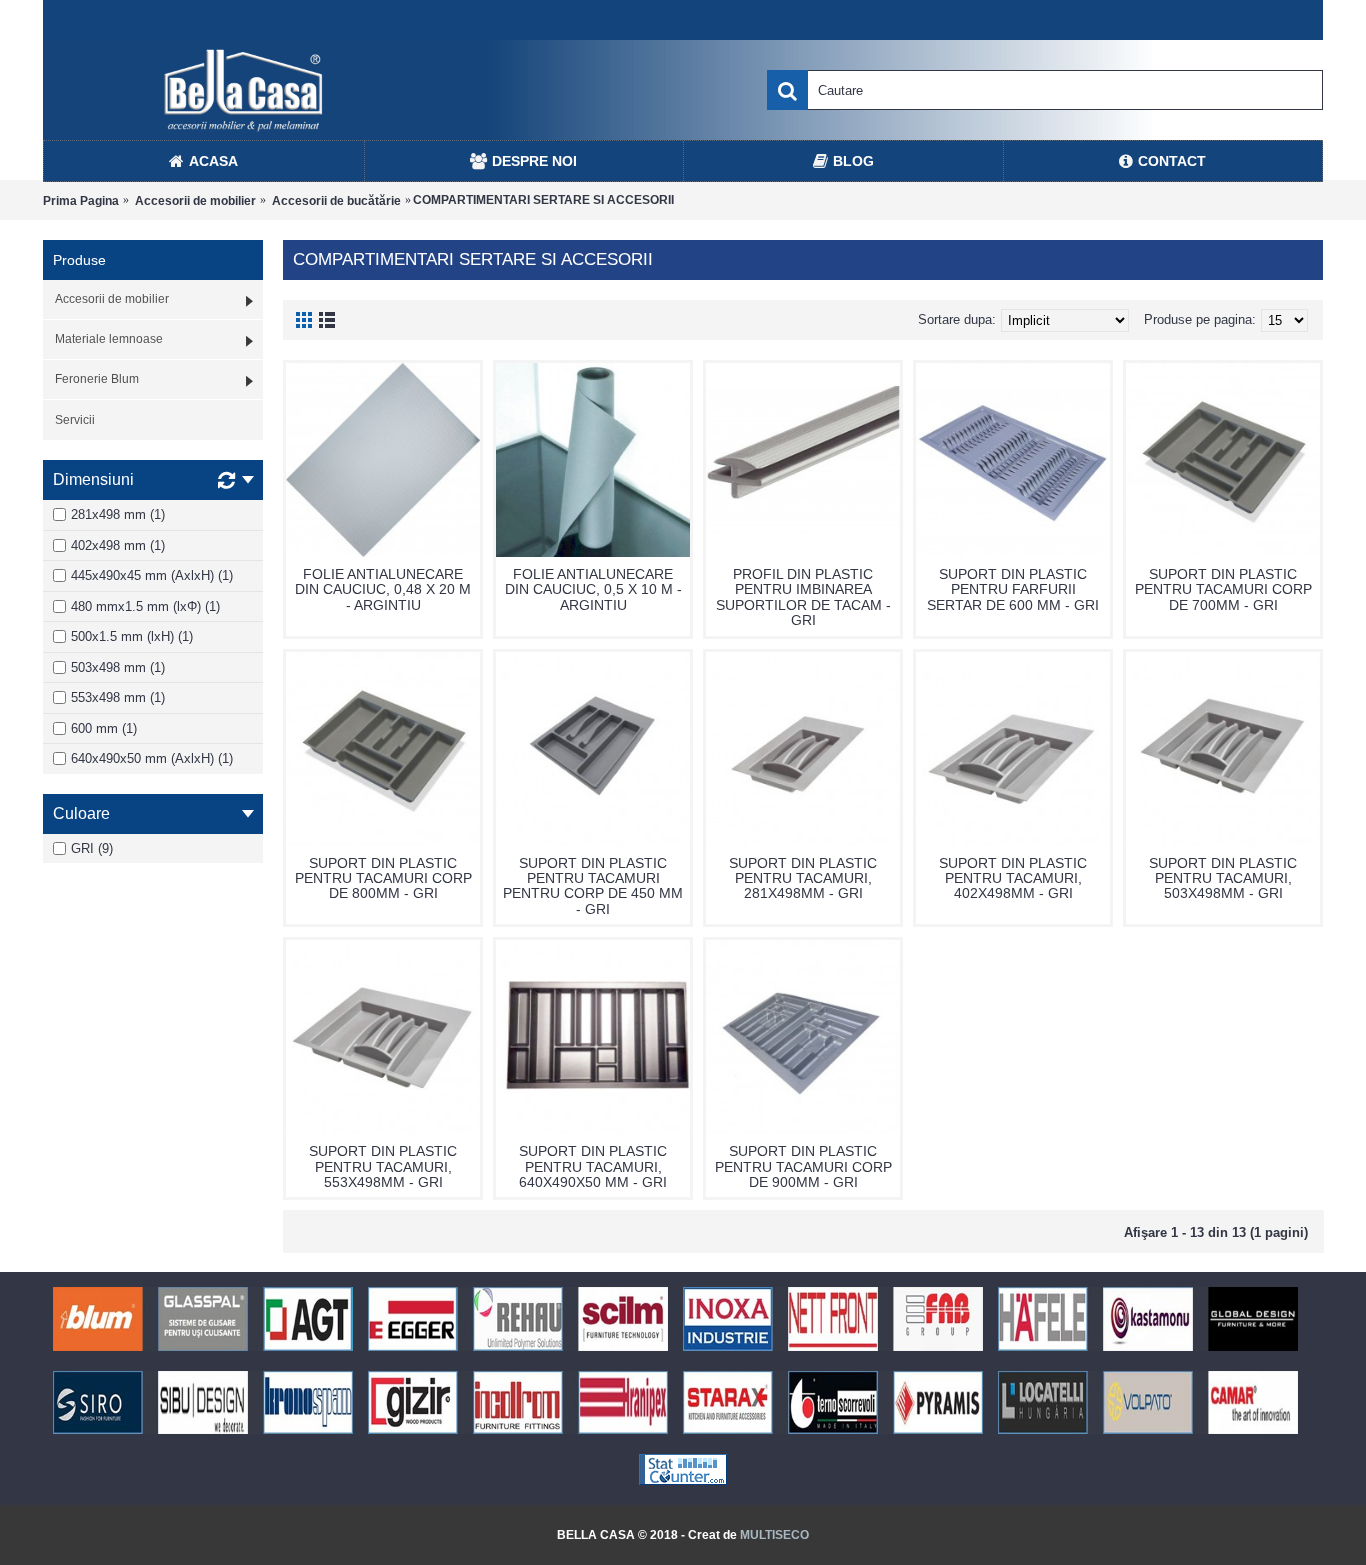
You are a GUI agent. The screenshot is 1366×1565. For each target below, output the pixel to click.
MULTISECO (774, 1535)
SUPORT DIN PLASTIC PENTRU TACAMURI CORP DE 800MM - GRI (383, 878)
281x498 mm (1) (118, 514)
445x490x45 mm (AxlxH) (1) (152, 575)
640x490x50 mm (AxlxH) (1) (152, 758)
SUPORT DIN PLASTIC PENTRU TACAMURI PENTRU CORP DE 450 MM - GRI (593, 886)
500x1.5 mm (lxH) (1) (132, 636)
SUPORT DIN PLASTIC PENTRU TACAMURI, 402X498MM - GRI (1013, 878)
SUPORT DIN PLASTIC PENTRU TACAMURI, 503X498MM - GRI (1223, 878)
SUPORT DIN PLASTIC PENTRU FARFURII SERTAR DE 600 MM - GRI (1013, 589)
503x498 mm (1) (118, 667)
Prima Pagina (81, 201)
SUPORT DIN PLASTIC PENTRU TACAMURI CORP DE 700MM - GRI (1223, 589)
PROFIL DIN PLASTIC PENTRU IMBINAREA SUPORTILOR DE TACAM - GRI (803, 597)
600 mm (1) (104, 728)
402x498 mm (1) (118, 545)
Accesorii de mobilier (195, 201)
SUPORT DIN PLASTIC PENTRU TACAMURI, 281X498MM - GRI (803, 878)
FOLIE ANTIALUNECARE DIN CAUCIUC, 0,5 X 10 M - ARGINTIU (593, 589)
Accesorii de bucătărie (336, 201)
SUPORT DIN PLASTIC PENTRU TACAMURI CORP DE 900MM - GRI (803, 1166)
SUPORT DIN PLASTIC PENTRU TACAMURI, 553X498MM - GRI (383, 1166)
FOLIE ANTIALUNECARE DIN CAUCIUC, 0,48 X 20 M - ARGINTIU (383, 589)
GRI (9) (92, 848)
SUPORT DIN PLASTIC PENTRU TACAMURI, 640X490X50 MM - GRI (593, 1166)
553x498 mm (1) (118, 697)
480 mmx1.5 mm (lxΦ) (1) (145, 606)
